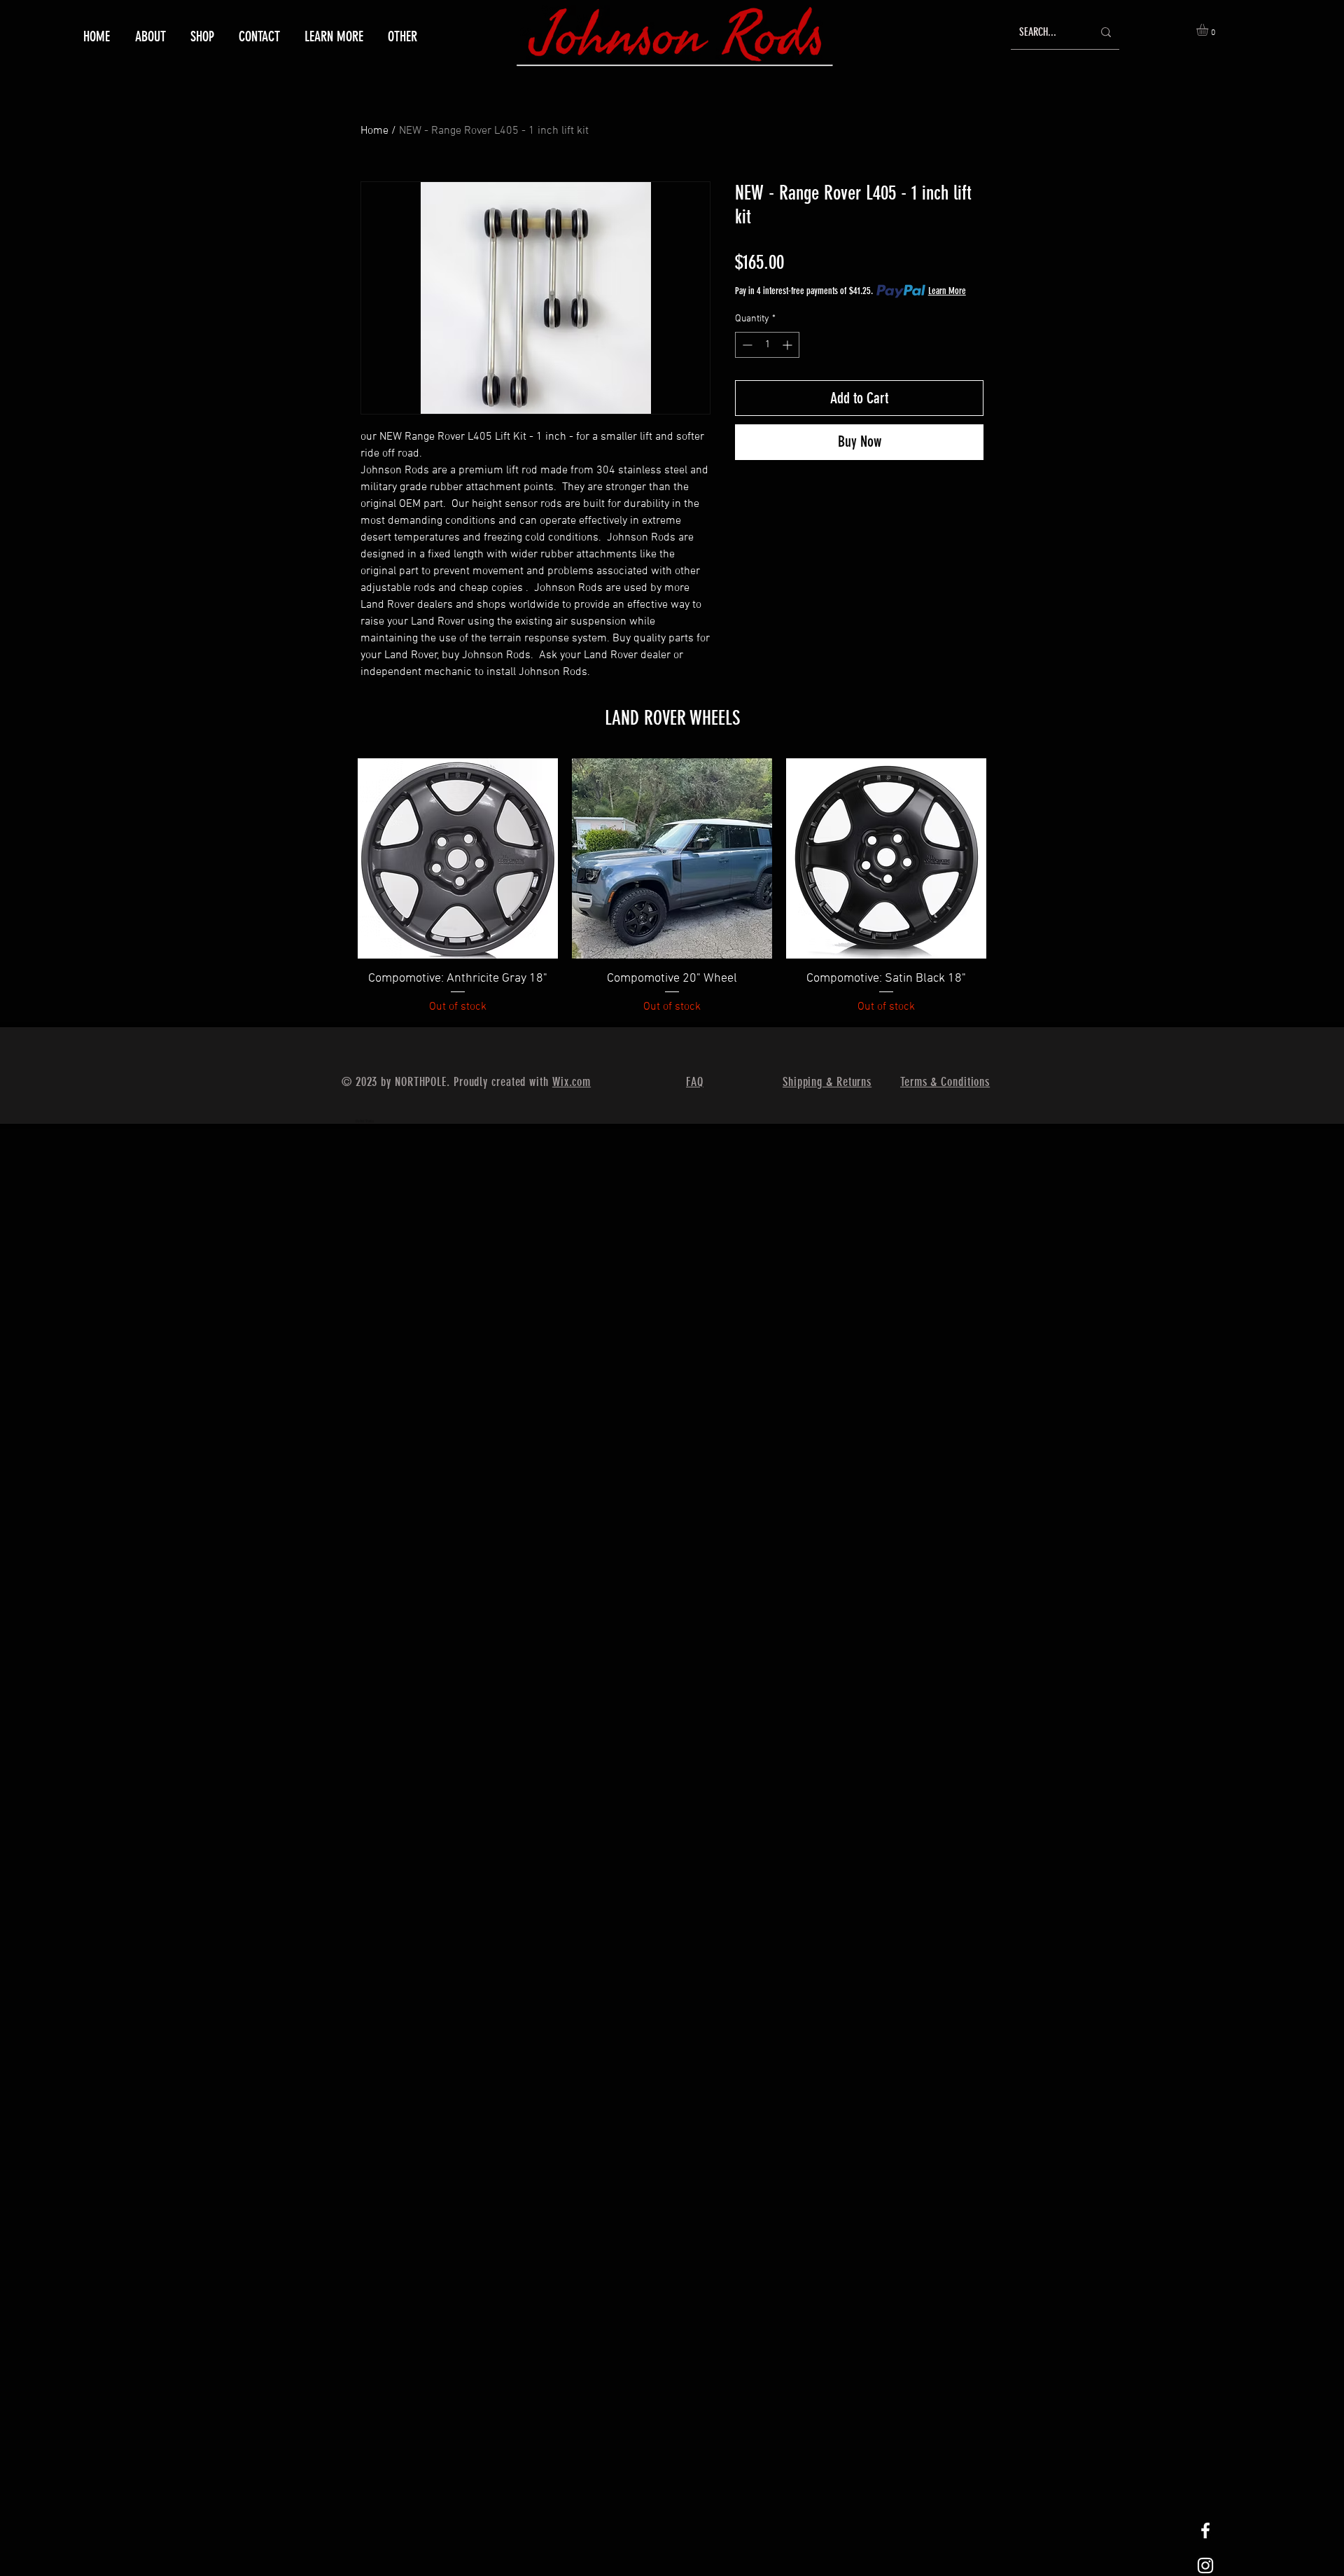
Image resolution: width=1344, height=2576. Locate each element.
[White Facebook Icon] (1205, 2530)
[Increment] (789, 345)
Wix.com (572, 1082)
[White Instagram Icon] (1205, 2565)
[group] (672, 887)
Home (374, 131)
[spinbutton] (767, 345)
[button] (332, 36)
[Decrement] (746, 345)
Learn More (947, 291)
